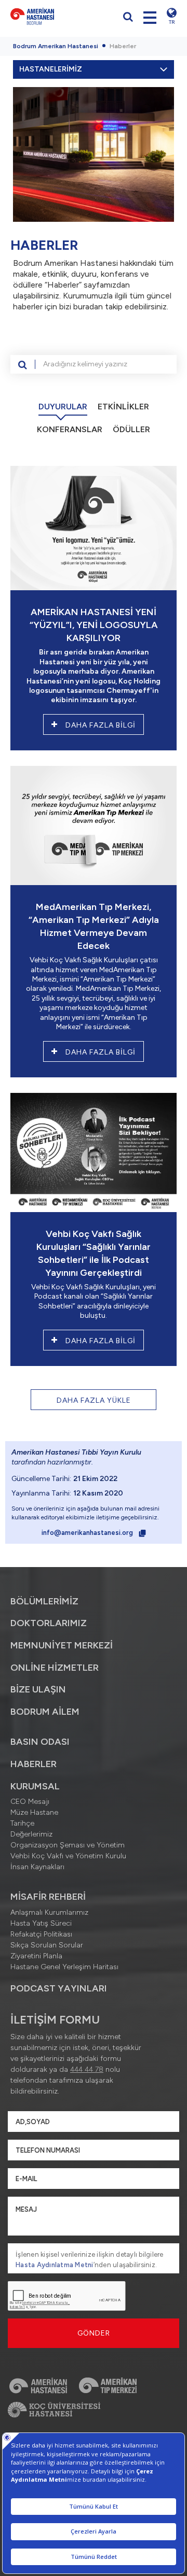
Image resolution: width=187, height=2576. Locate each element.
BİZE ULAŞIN (38, 1689)
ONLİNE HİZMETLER (55, 1668)
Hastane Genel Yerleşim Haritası (64, 1967)
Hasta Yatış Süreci (41, 1923)
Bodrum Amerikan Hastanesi (56, 46)
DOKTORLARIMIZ (49, 1623)
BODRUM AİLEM (45, 1712)
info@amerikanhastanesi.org (88, 1533)
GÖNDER (94, 2333)
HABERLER (34, 1764)
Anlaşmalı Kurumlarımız (49, 1912)
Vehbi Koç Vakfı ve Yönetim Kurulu (68, 1856)
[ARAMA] (23, 364)
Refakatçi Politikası (41, 1934)
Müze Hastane (34, 1812)
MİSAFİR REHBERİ (48, 1897)
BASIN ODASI (40, 1742)
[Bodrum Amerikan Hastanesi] (49, 16)
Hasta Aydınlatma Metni (55, 2265)
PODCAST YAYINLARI (59, 1988)
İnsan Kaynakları (37, 1867)
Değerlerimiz (31, 1834)
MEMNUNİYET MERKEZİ (62, 1645)
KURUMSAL (35, 1786)
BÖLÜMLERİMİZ (44, 1601)
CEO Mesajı (30, 1802)
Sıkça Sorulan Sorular (47, 1945)
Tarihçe (22, 1823)
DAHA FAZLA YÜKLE (94, 1400)
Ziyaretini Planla (36, 1956)
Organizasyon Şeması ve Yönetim (68, 1845)
